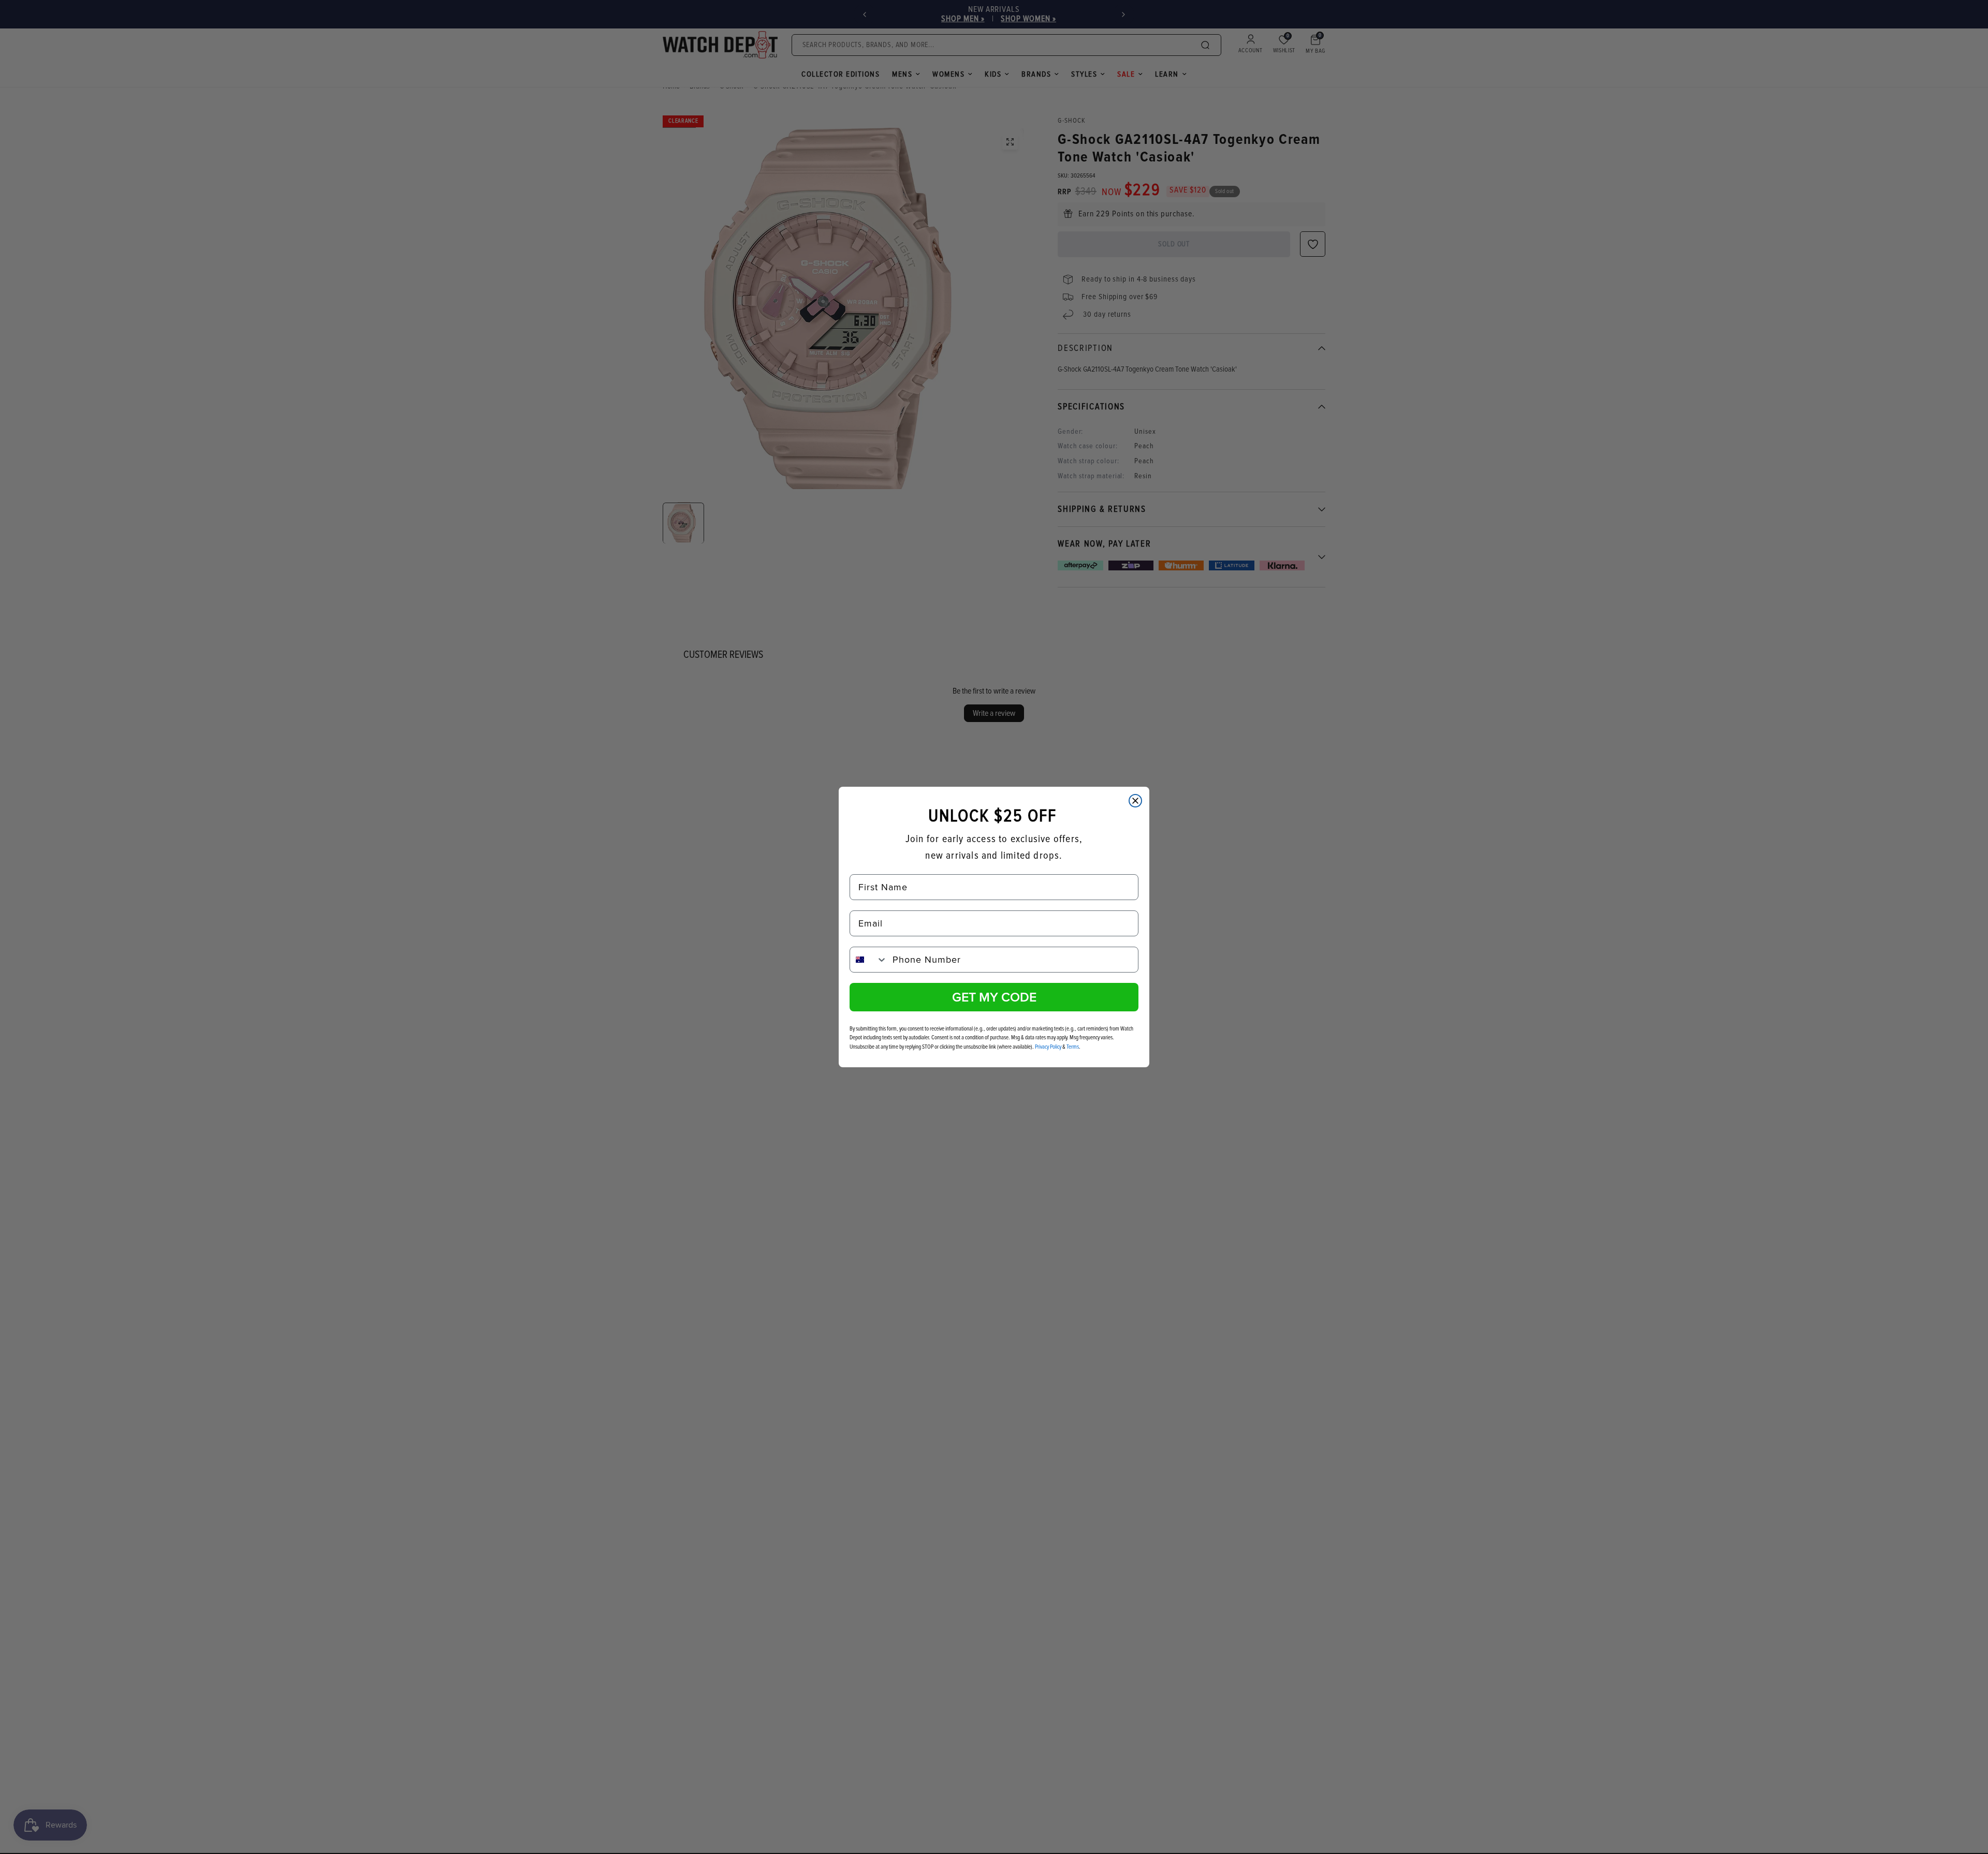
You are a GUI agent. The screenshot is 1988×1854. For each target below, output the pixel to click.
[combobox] (869, 960)
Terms (1073, 1047)
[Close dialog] (1135, 801)
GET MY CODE (994, 997)
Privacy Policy (1048, 1047)
